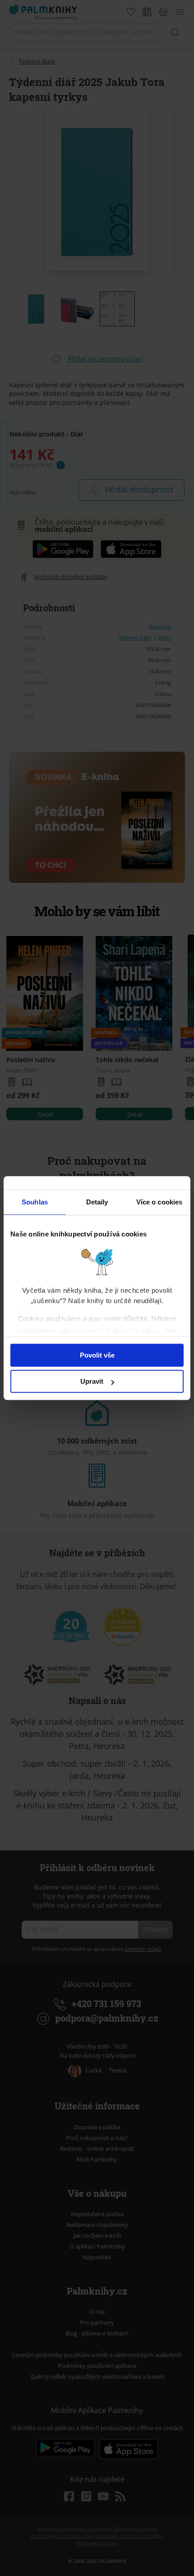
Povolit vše (97, 1355)
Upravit (92, 1381)
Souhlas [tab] (35, 1202)
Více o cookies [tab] (159, 1202)
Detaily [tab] (97, 1202)
